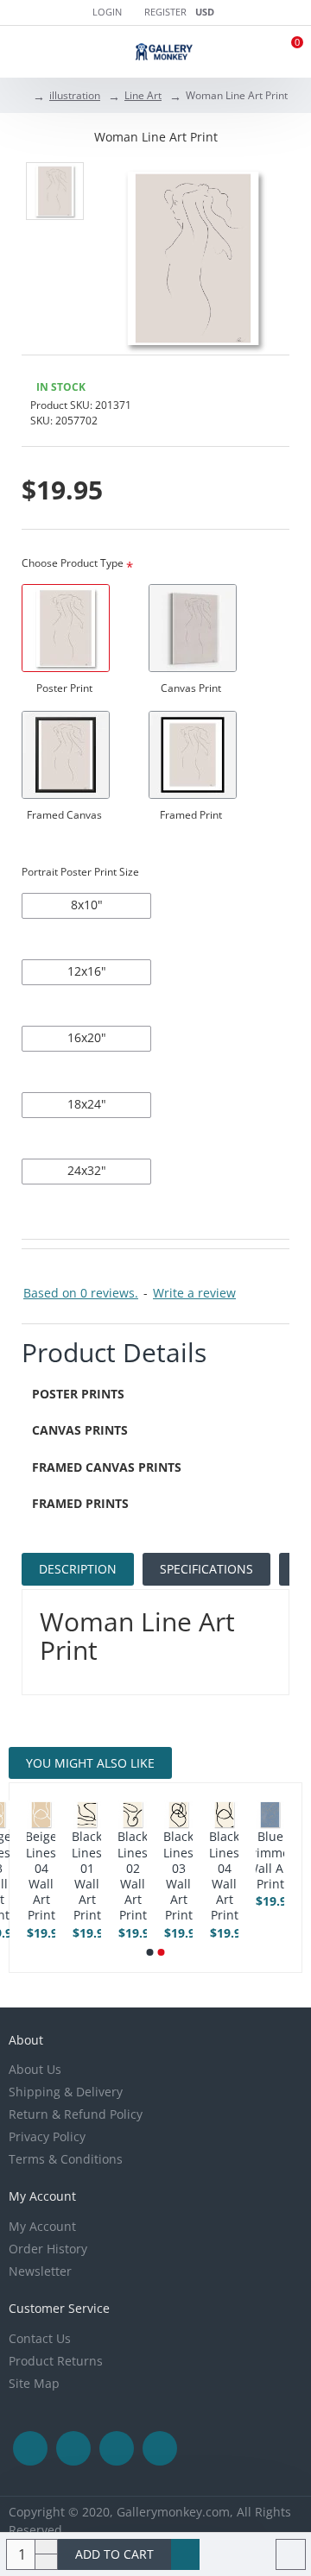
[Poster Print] (66, 628)
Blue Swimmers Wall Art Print (270, 1860)
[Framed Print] (193, 755)
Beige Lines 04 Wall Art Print (41, 1876)
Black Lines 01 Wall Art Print (87, 1876)
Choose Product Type (73, 563)
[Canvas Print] (193, 628)
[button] (150, 1952)
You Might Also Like (90, 1763)
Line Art (143, 95)
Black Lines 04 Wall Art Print (224, 1876)
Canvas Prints (80, 1430)
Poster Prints (78, 1394)
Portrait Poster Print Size (80, 872)
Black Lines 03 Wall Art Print (178, 1876)
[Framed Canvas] (66, 755)
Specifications (206, 1569)
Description (78, 1569)
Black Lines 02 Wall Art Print (133, 1876)
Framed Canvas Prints (107, 1467)
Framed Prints (80, 1503)
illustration (75, 95)
